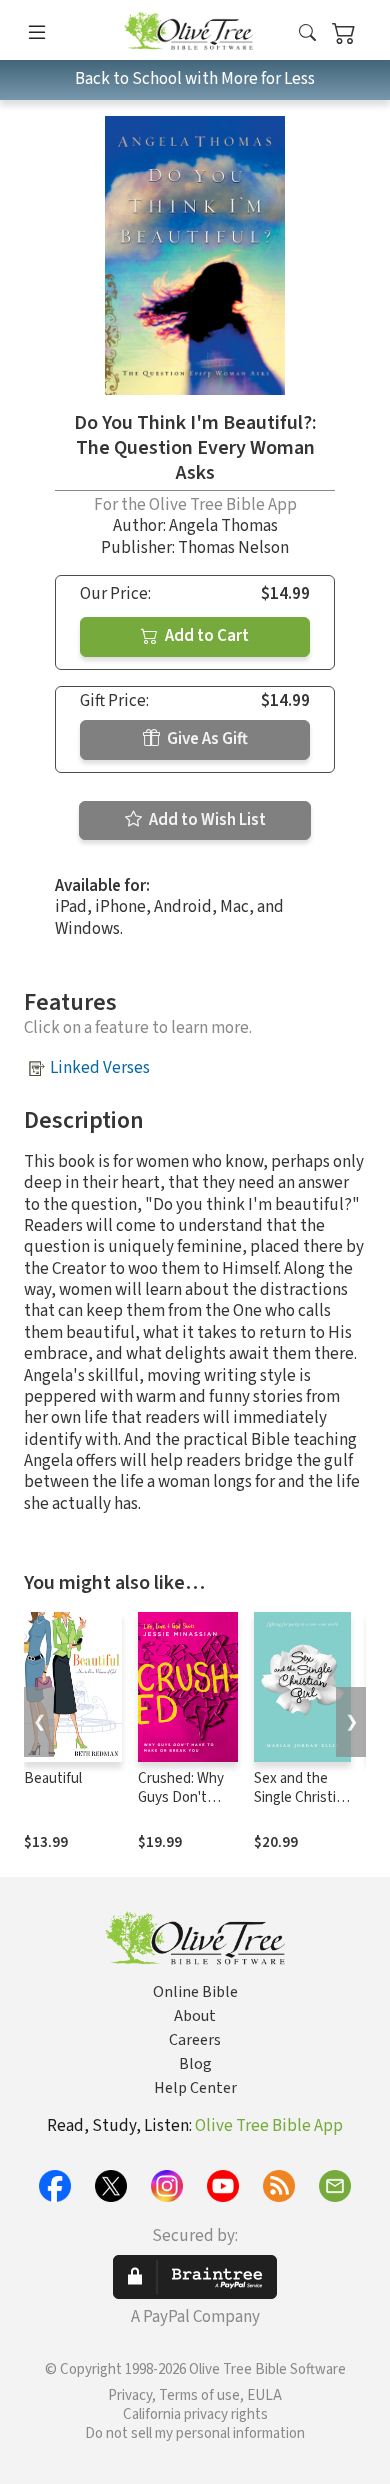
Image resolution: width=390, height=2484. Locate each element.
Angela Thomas (223, 526)
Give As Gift (206, 739)
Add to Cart (205, 636)
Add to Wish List (206, 820)
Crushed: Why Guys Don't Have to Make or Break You (181, 1807)
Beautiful (53, 1778)
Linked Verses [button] (100, 1068)
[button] (307, 33)
